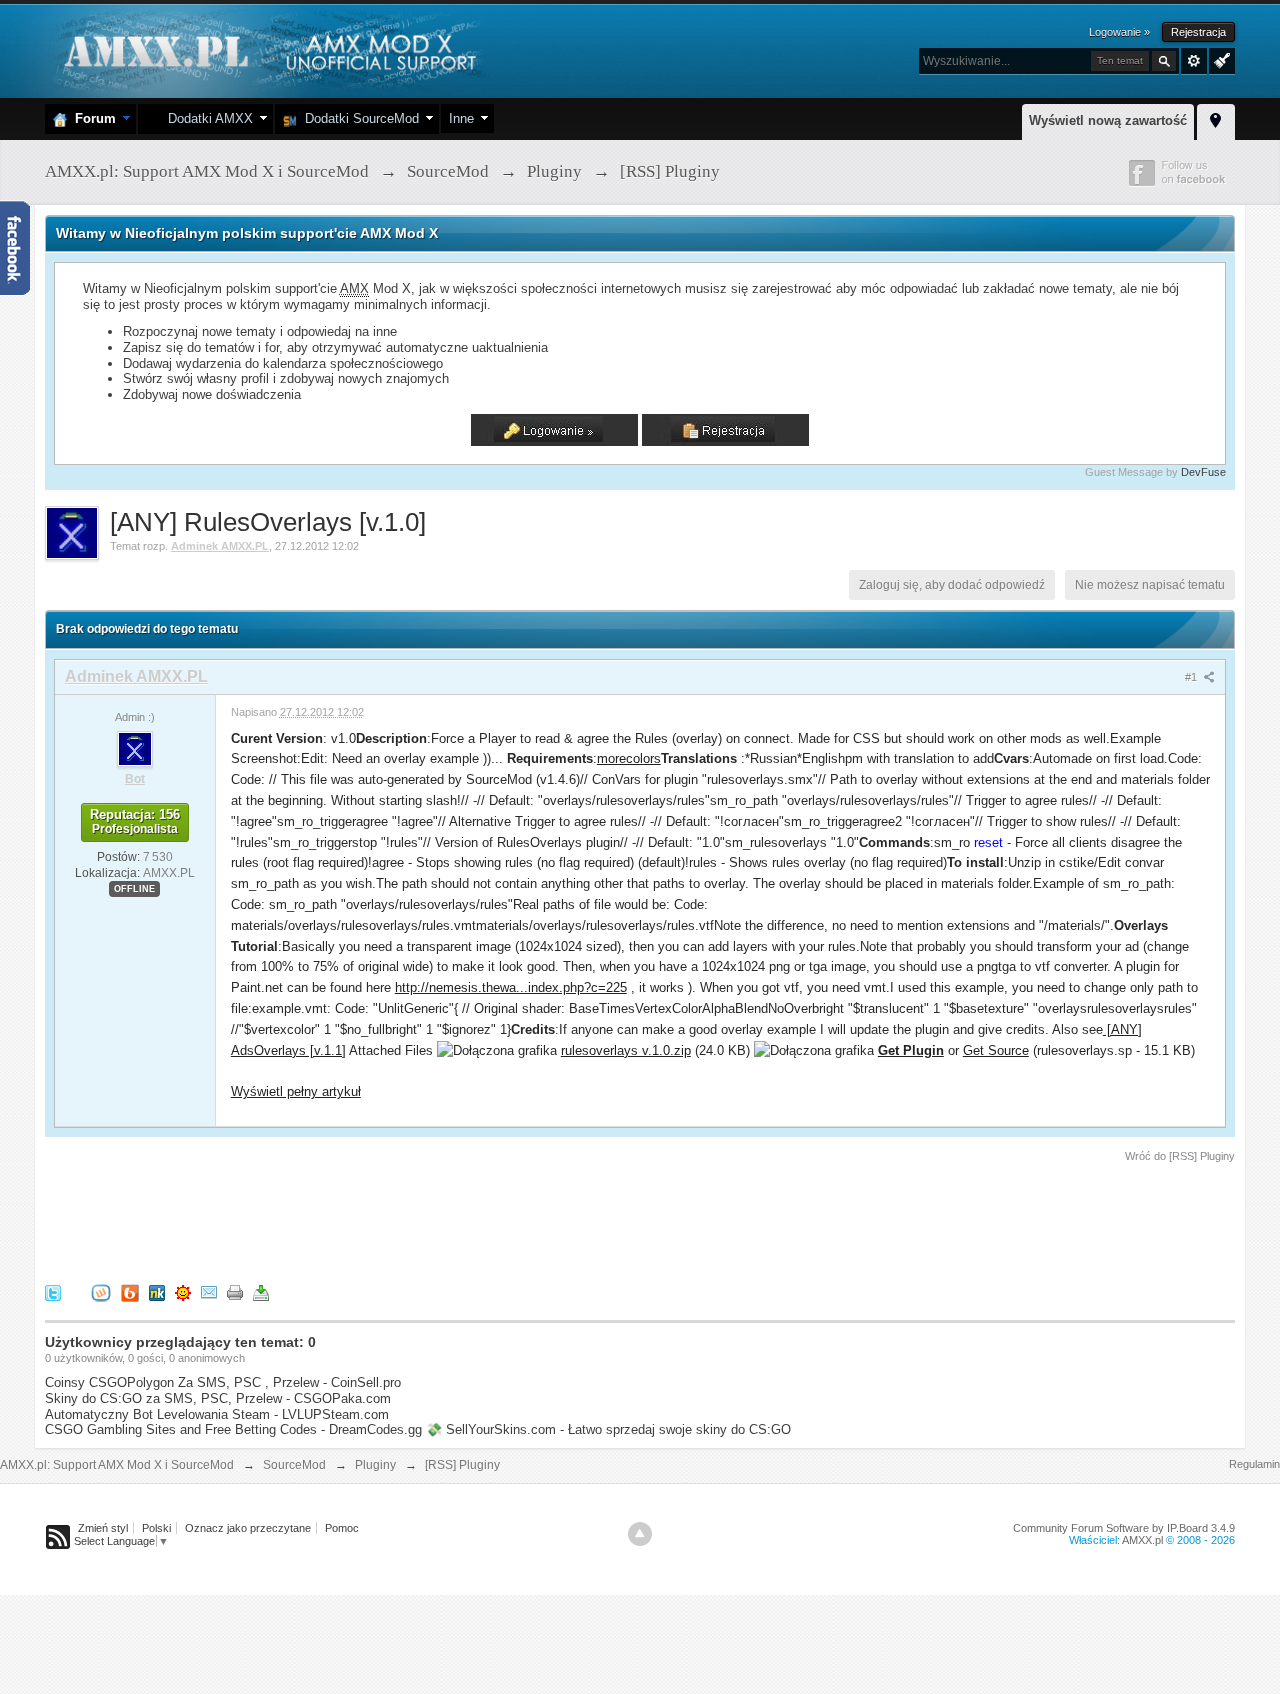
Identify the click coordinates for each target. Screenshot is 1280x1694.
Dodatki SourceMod (358, 118)
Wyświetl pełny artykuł (296, 1091)
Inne (461, 118)
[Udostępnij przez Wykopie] (101, 1292)
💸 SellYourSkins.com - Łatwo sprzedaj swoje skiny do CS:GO (608, 1429)
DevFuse (1203, 472)
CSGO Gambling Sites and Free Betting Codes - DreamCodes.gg (233, 1429)
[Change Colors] (1219, 59)
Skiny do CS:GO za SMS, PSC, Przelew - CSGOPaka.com (218, 1398)
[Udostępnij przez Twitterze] (53, 1292)
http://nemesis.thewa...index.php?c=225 (511, 987)
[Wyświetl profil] (135, 748)
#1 (1192, 677)
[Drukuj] (235, 1292)
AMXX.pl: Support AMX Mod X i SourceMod (117, 1465)
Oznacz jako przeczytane (248, 1528)
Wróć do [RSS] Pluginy (1180, 1156)
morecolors (629, 758)
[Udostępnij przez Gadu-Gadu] (183, 1292)
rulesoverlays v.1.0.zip (626, 1050)
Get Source (996, 1050)
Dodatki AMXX (206, 118)
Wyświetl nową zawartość (1108, 120)
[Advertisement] (409, 1220)
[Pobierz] (261, 1292)
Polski (156, 1528)
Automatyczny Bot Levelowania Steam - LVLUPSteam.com (217, 1414)
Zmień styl (103, 1528)
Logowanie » (1119, 32)
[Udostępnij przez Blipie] (130, 1292)
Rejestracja (1198, 32)
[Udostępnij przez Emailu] (209, 1292)
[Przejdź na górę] (640, 1534)
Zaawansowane (1194, 61)
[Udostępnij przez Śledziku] (157, 1292)
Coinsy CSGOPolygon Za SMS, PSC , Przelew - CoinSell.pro (223, 1382)
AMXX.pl (1142, 1540)
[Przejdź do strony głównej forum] (267, 49)
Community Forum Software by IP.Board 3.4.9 (1124, 1528)
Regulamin (1254, 1464)
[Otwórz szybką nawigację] (1216, 119)
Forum (91, 118)
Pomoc (342, 1528)
